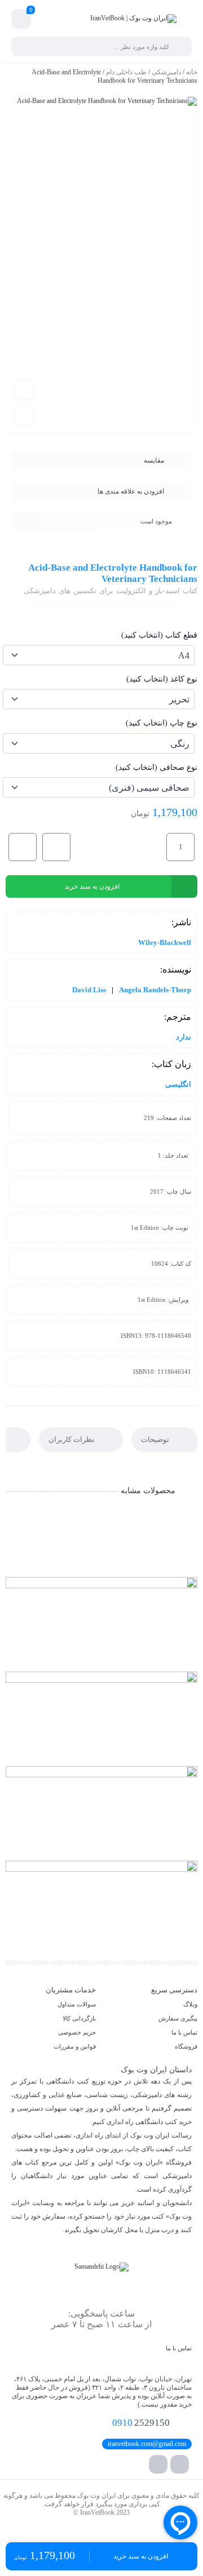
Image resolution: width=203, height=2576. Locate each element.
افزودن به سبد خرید (92, 886)
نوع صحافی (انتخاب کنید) (156, 767)
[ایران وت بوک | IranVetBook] (133, 19)
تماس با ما (184, 2032)
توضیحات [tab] (156, 1439)
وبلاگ (190, 2004)
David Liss (89, 990)
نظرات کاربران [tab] (72, 1439)
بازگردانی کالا (79, 2018)
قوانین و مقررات (75, 2046)
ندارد (184, 1037)
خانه (192, 72)
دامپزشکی (166, 72)
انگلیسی (178, 1084)
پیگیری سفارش (178, 2018)
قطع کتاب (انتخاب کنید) (159, 635)
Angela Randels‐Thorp (155, 990)
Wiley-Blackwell (165, 942)
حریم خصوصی (77, 2032)
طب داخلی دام (126, 72)
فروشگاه (186, 2046)
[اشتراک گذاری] (24, 415)
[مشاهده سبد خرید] (21, 19)
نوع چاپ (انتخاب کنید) (162, 723)
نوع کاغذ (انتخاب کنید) (162, 679)
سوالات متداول (77, 2004)
